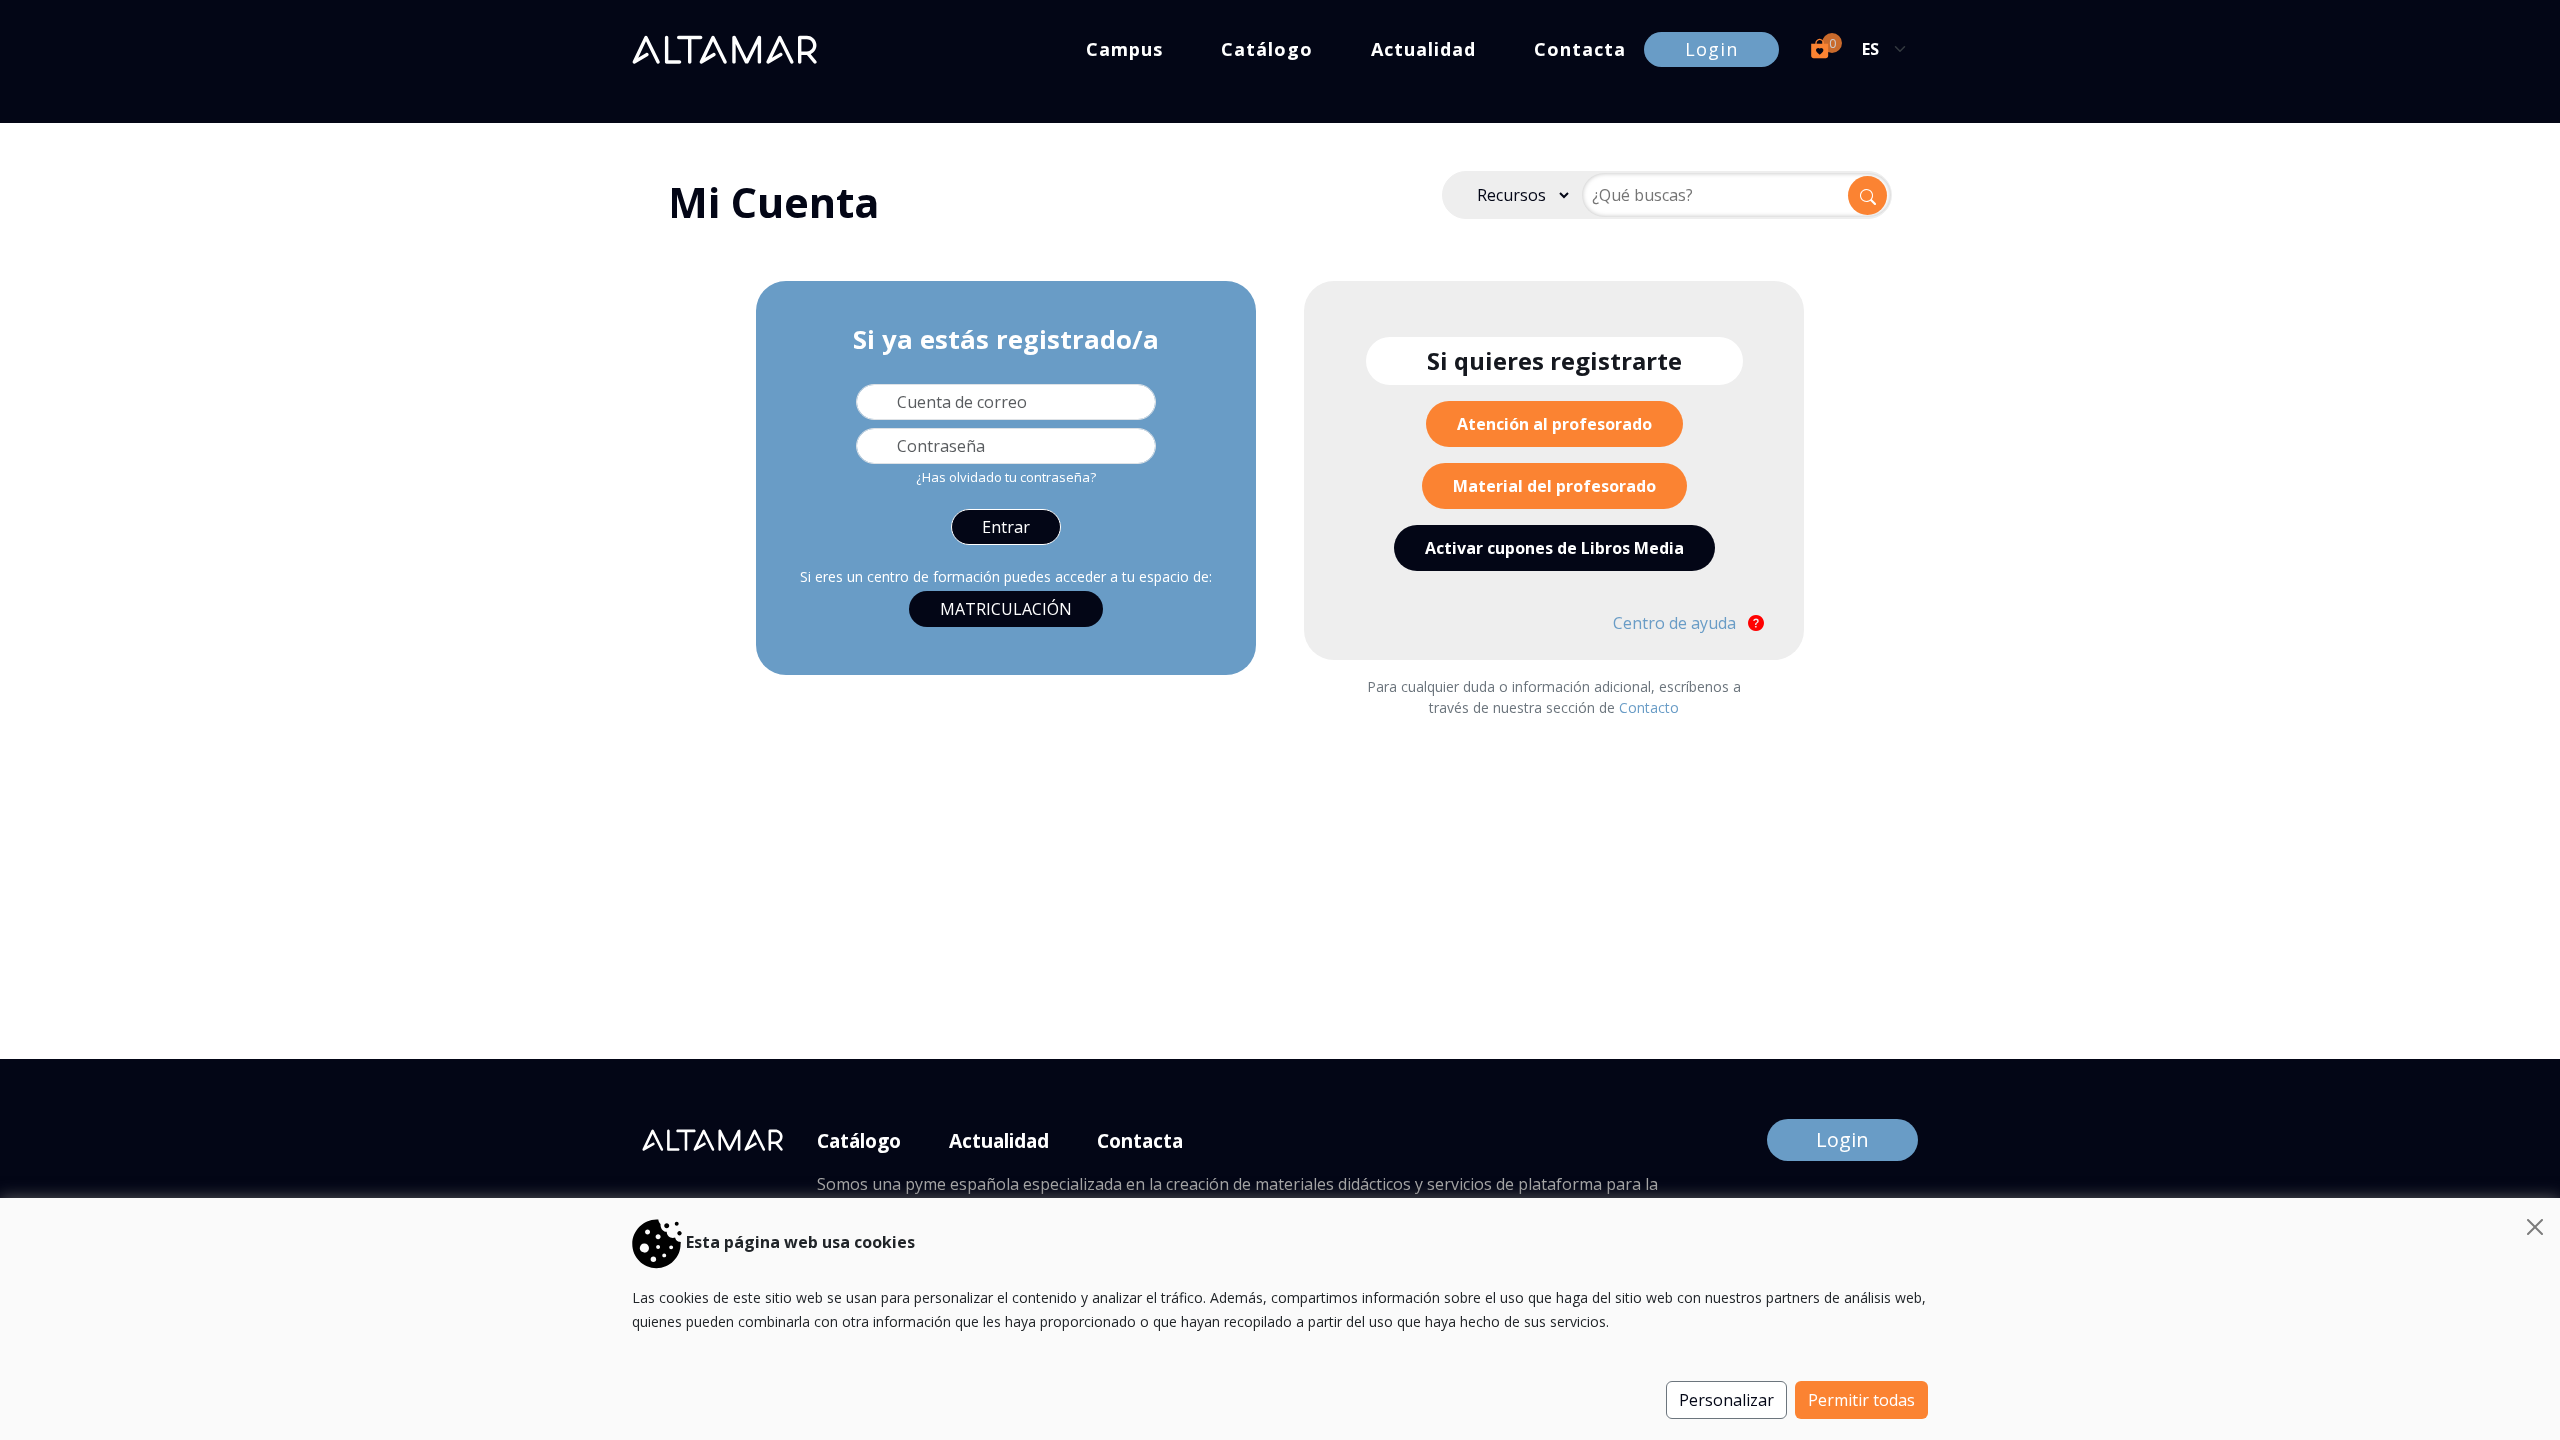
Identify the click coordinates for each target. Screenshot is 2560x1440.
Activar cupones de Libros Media (1554, 548)
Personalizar (1726, 1400)
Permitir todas (1861, 1400)
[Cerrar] (2535, 1227)
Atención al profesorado (1554, 424)
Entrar (1006, 527)
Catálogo (1267, 49)
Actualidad (1423, 49)
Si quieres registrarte (1554, 360)
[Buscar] (1867, 195)
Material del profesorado (1554, 486)
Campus (1124, 49)
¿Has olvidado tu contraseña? (1006, 477)
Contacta (1580, 49)
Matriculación (1006, 609)
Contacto (1649, 707)
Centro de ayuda (1676, 623)
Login (1711, 49)
